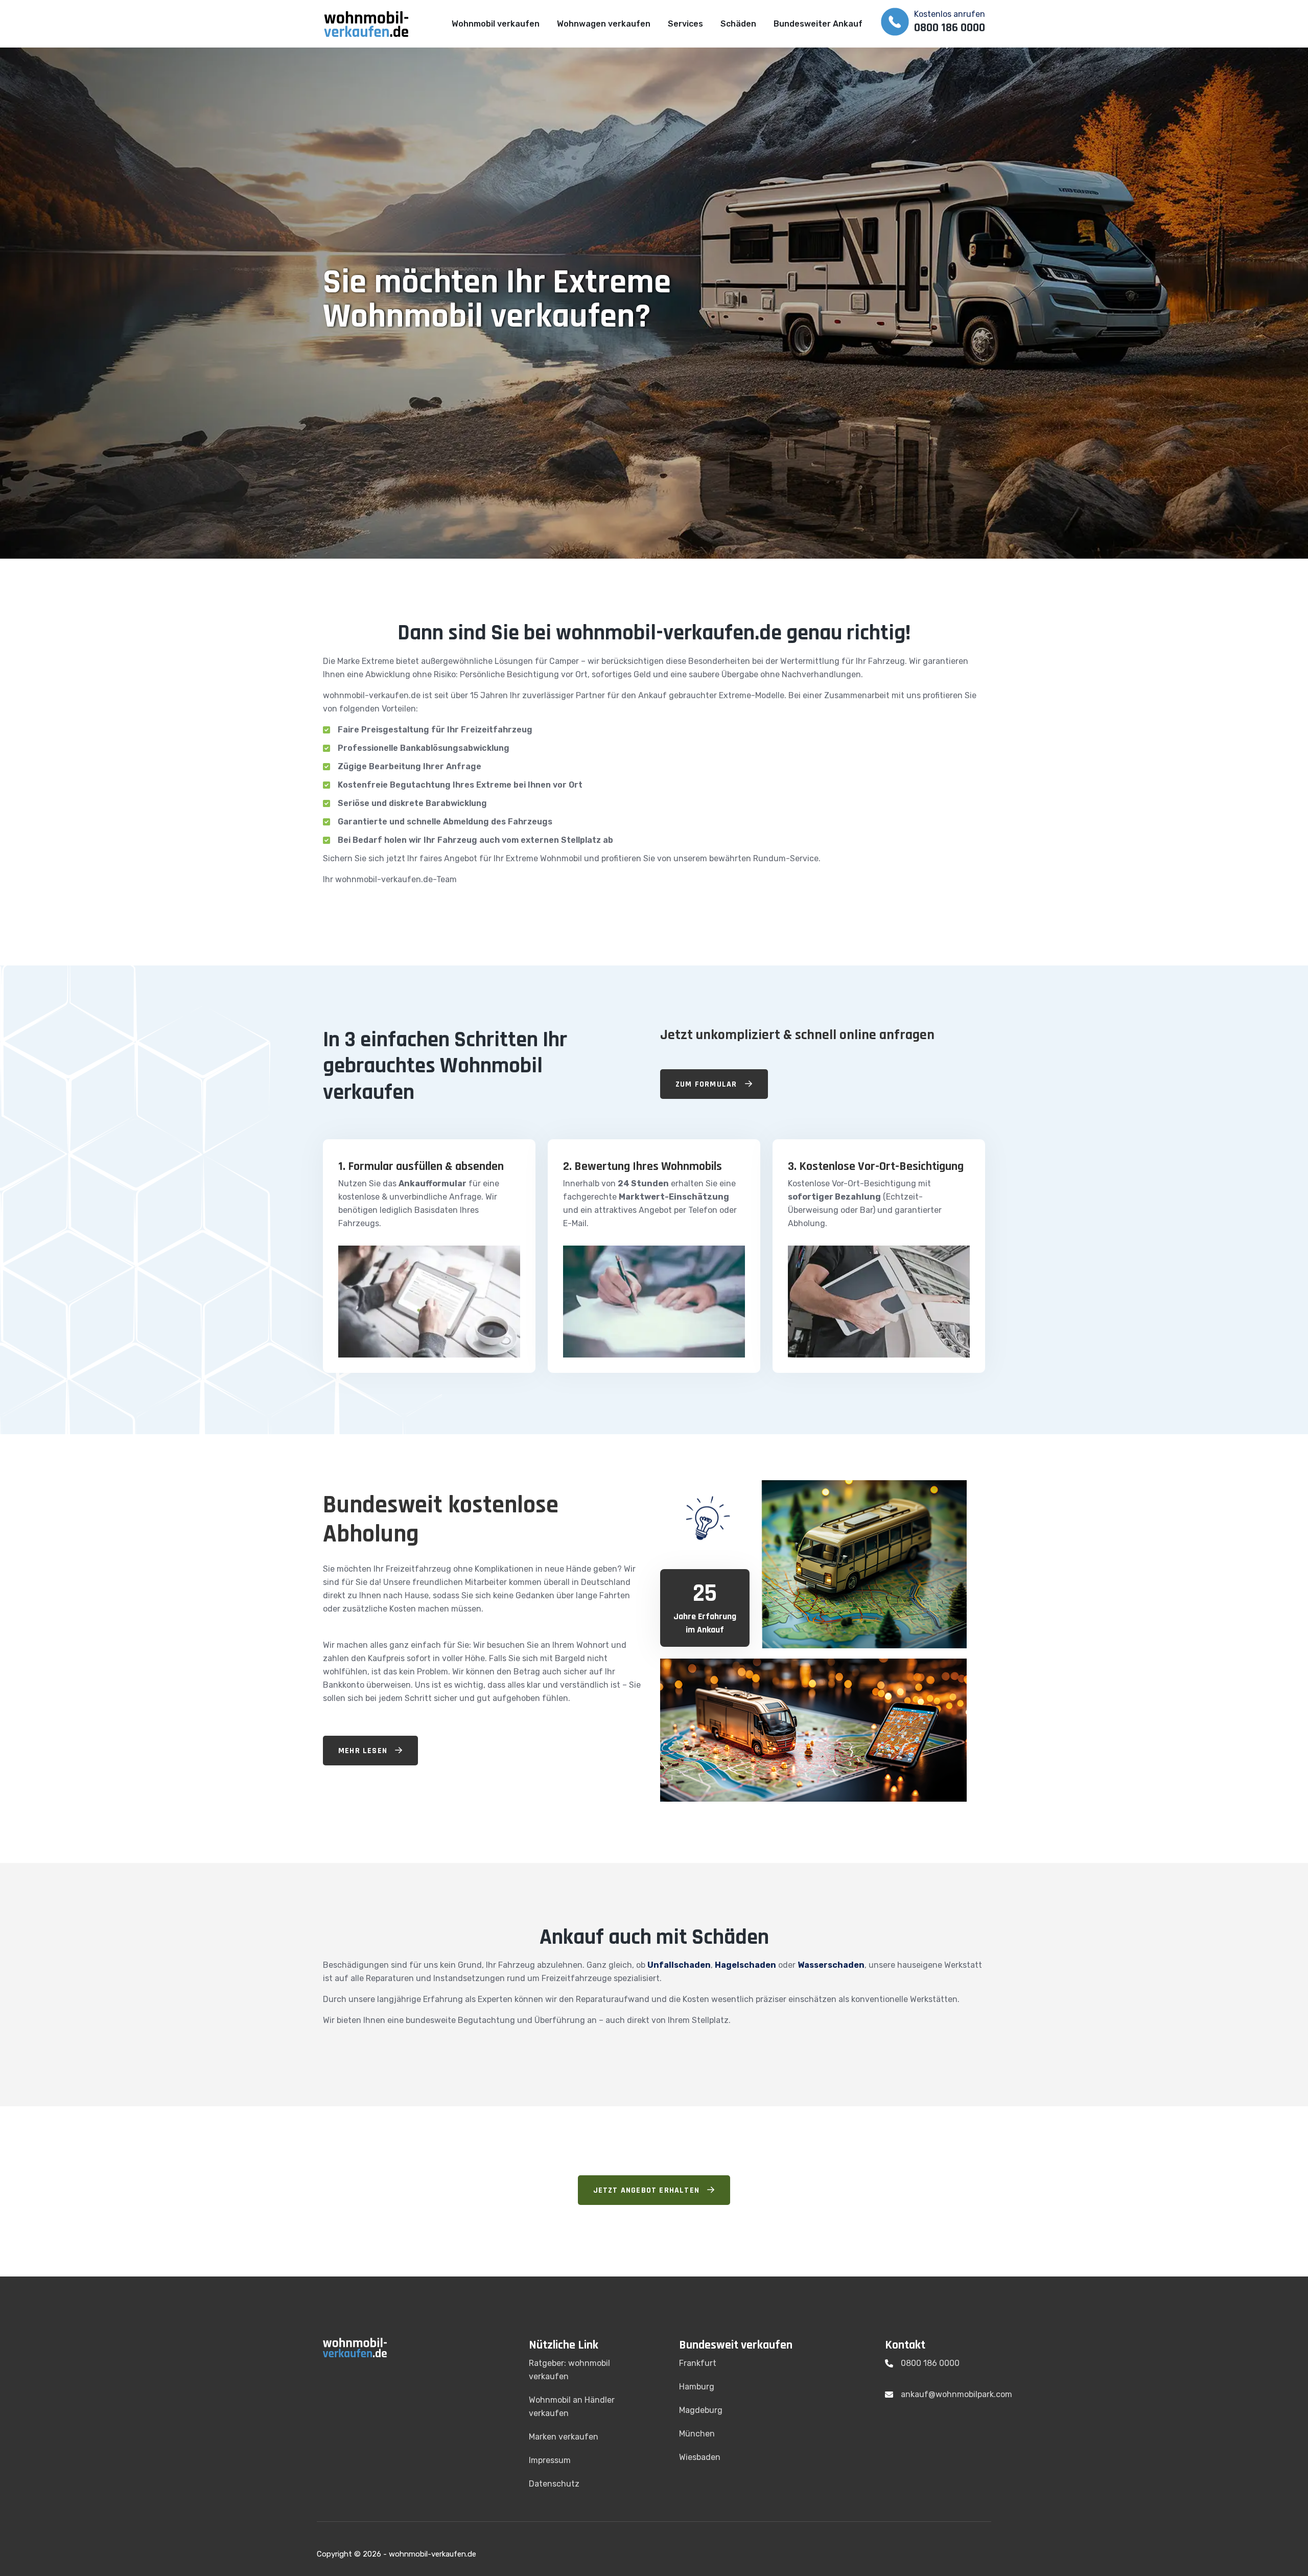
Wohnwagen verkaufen (604, 24)
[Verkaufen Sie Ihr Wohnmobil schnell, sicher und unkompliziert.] (373, 23)
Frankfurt (698, 2363)
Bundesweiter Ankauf (818, 24)
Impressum (550, 2460)
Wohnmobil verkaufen (496, 24)
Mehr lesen (364, 1751)
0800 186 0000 (930, 2363)
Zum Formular (708, 1084)
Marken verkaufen (564, 2437)
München (697, 2434)
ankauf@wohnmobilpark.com (956, 2394)
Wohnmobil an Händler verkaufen (572, 2407)
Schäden (738, 24)
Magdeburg (701, 2410)
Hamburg (697, 2387)
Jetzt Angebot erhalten (648, 2190)
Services (685, 24)
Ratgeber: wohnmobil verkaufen (569, 2370)
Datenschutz (554, 2484)
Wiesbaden (700, 2457)
